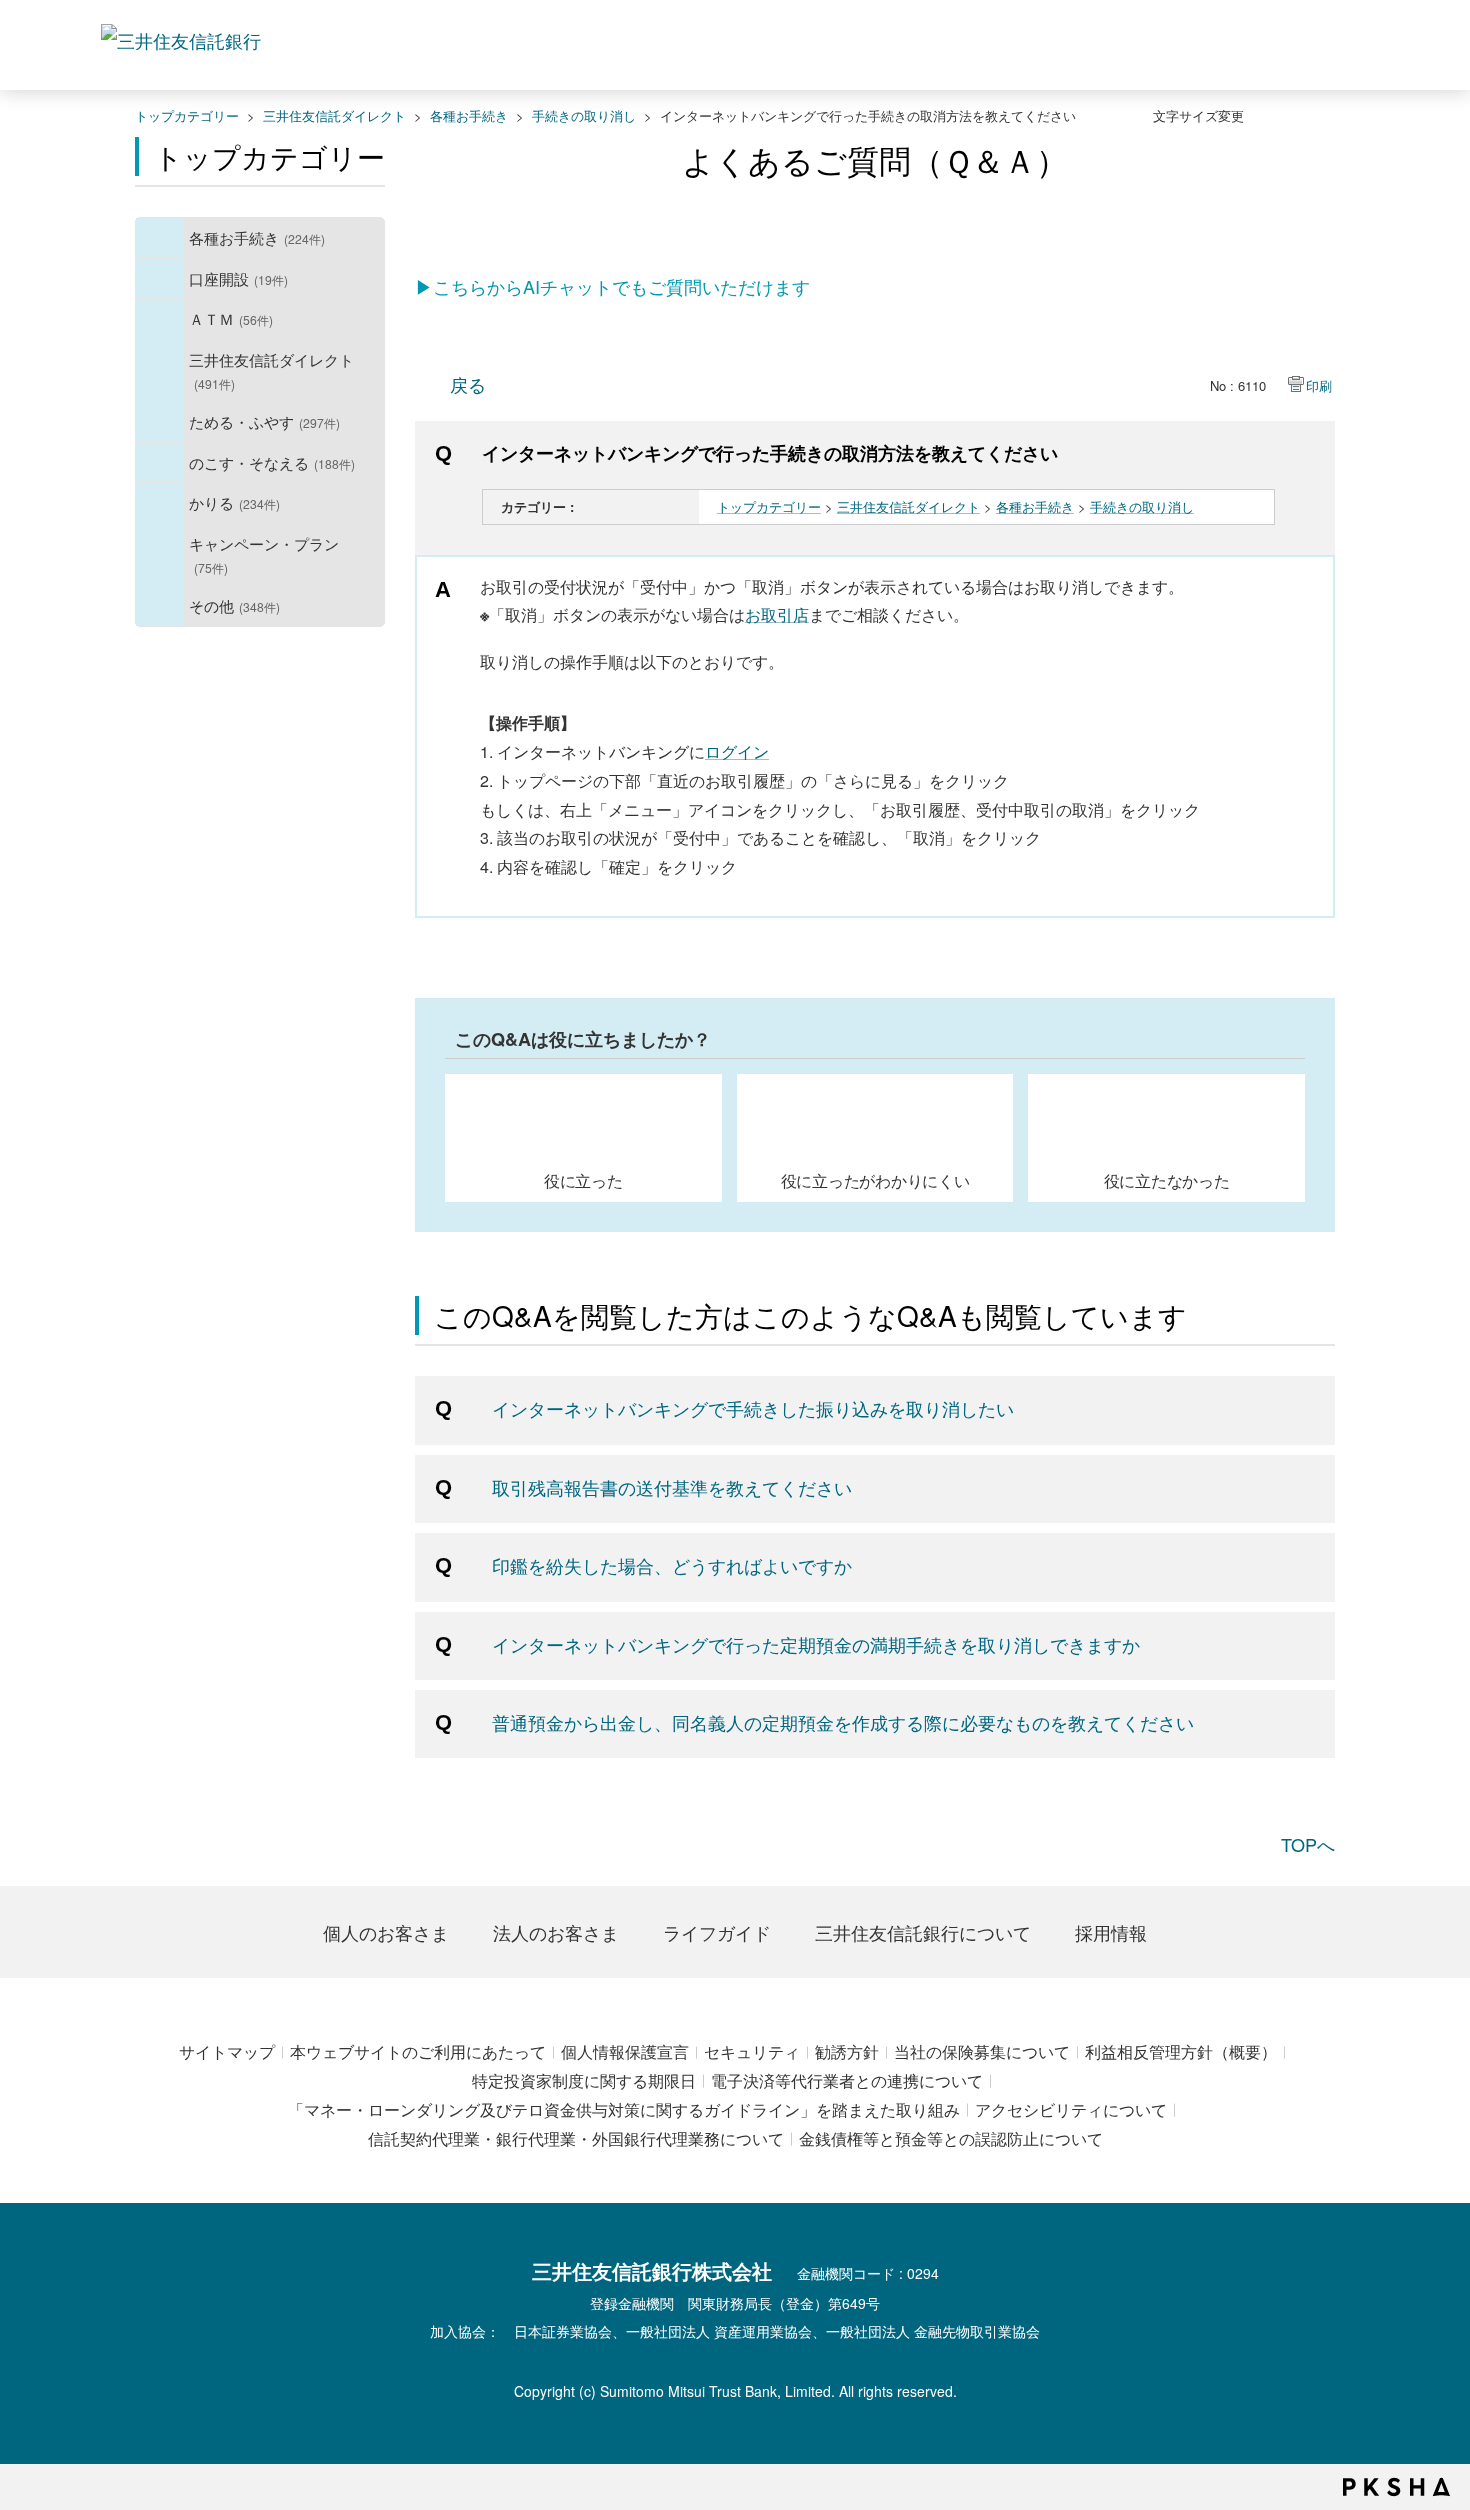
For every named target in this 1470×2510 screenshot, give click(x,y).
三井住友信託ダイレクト (334, 115)
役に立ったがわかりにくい (875, 1180)
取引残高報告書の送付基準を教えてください (672, 1487)
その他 (234, 605)
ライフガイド (717, 1932)
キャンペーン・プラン (264, 554)
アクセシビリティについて (1071, 2109)
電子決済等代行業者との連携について (847, 2080)
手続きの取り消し (584, 115)
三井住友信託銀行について (923, 1932)
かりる (234, 502)
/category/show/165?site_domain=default (160, 555)
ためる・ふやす (264, 421)
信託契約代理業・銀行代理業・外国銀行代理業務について (576, 2138)
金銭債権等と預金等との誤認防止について (951, 2138)
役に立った (583, 1180)
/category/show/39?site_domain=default (160, 238)
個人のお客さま (386, 1932)
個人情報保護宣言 (625, 2051)
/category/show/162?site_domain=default (160, 371)
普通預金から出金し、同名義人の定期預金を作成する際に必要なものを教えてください (843, 1722)
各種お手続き (469, 115)
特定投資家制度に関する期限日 (584, 2080)
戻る (468, 384)
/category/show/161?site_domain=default (160, 279)
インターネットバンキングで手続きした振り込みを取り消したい (753, 1408)
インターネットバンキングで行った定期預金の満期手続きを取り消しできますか (816, 1644)
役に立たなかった (1167, 1180)
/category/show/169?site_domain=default (160, 503)
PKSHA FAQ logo (1396, 2487)
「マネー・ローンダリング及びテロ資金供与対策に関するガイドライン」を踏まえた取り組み (624, 2109)
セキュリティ (752, 2051)
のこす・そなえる (272, 462)
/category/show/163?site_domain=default (160, 422)
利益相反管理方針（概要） (1181, 2051)
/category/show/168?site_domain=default (160, 319)
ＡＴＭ (231, 318)
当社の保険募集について (982, 2051)
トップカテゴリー (187, 115)
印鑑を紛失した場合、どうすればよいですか (672, 1565)
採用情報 (1111, 1932)
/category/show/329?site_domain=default (160, 463)
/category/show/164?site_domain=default (160, 606)
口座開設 (238, 278)
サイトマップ (227, 2051)
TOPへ (1308, 1844)
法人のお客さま (556, 1932)
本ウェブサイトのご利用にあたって (418, 2051)
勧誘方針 (847, 2051)
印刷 (1319, 385)
